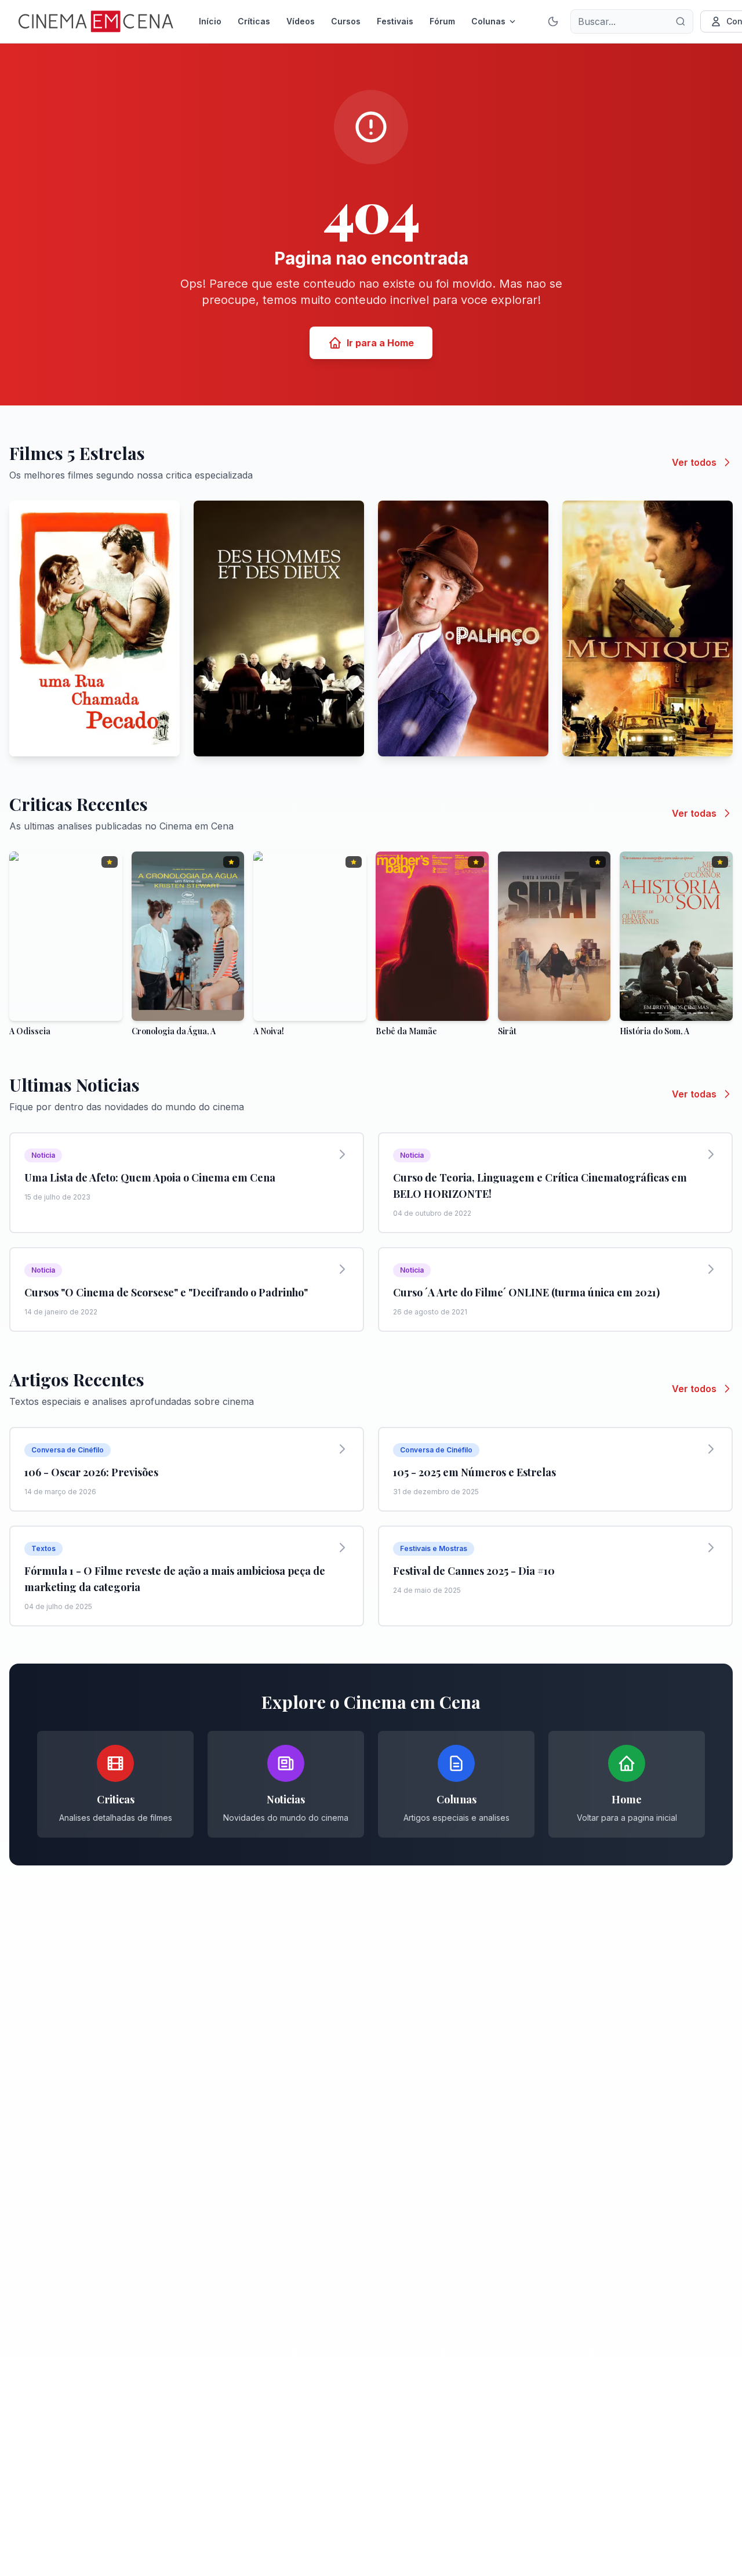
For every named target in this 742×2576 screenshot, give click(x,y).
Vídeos (301, 21)
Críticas (254, 21)
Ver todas (694, 813)
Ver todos (694, 462)
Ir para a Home (380, 343)
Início (210, 21)
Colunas (488, 21)
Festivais (395, 21)
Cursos (346, 21)
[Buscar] (681, 21)
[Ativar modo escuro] (553, 21)
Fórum (442, 21)
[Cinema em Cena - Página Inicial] (96, 21)
